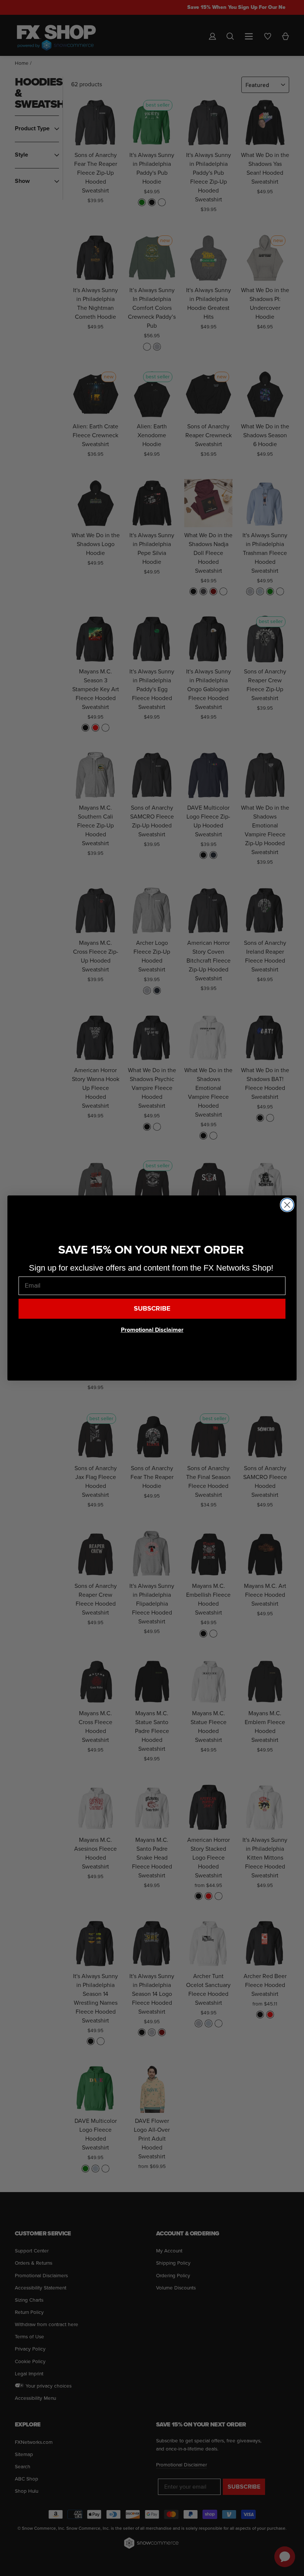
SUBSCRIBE (152, 1309)
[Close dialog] (287, 1205)
